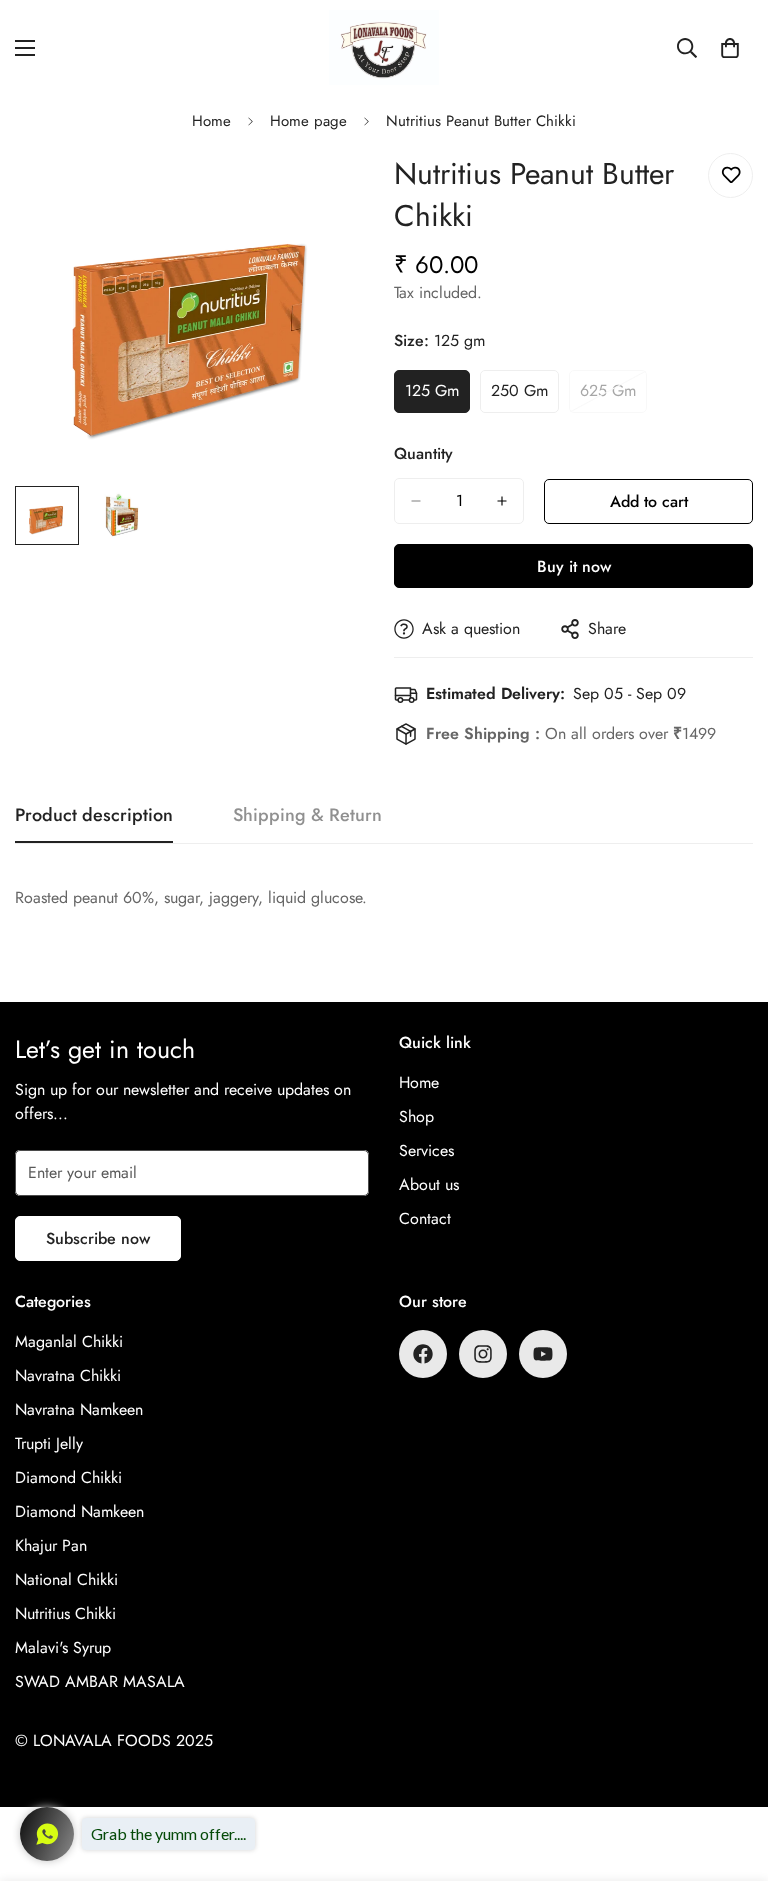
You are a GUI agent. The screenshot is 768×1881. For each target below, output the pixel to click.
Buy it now (574, 566)
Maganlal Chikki (69, 1341)
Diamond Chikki (68, 1477)
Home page (308, 121)
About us (429, 1184)
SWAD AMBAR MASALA (100, 1681)
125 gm (437, 396)
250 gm (525, 396)
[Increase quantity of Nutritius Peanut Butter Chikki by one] (502, 501)
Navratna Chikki (68, 1375)
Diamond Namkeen (79, 1511)
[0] (730, 48)
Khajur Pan (51, 1545)
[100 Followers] (483, 1354)
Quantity (423, 453)
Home (211, 121)
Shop (416, 1116)
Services (426, 1150)
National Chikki (66, 1579)
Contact (425, 1218)
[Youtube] (543, 1354)
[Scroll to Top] (729, 1772)
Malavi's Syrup (63, 1647)
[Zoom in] (331, 190)
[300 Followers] (423, 1354)
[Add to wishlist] (730, 175)
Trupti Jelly (49, 1443)
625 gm (613, 396)
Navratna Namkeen (79, 1409)
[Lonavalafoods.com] (384, 47)
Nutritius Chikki (65, 1613)
